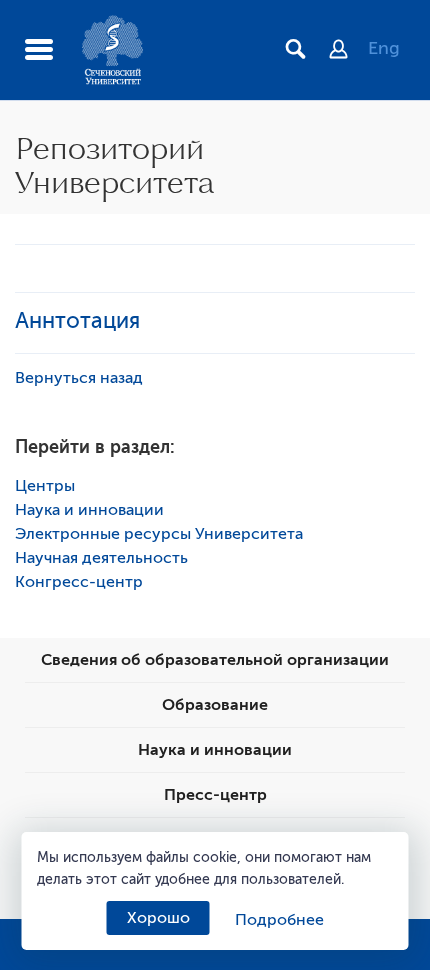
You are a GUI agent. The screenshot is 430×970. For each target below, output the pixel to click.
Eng (384, 48)
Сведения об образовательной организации (215, 660)
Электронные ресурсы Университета (159, 534)
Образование (215, 705)
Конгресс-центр (79, 582)
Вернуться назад (79, 378)
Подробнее (279, 920)
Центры (45, 486)
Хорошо (158, 918)
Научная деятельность (101, 558)
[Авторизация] (348, 51)
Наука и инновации (89, 510)
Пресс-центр (215, 795)
